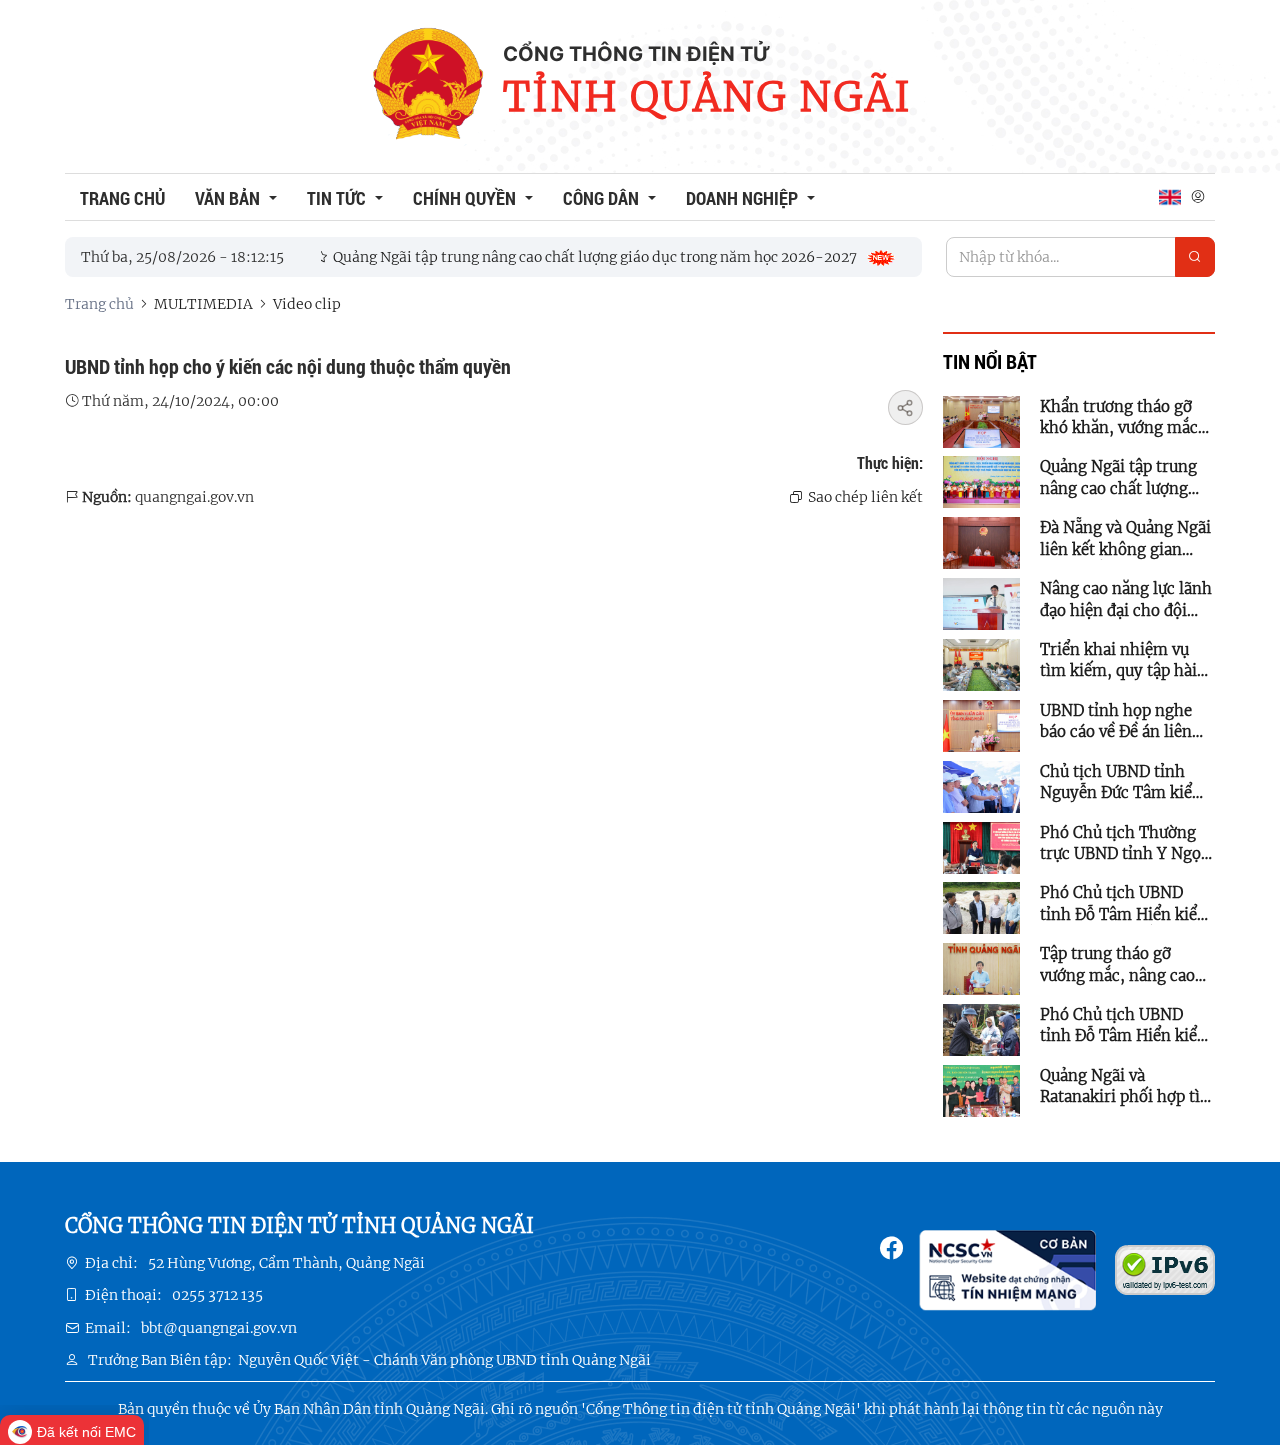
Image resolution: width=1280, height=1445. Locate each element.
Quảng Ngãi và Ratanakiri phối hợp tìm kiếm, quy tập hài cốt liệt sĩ (1127, 1087)
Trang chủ (99, 304)
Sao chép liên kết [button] (865, 497)
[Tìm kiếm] (1195, 257)
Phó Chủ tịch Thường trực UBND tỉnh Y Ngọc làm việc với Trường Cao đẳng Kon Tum (1124, 844)
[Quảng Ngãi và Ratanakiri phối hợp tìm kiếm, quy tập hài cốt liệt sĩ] (982, 1090)
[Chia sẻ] (905, 407)
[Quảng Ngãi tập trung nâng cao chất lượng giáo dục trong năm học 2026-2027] (982, 481)
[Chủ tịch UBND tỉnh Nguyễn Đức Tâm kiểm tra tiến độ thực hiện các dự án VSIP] (982, 786)
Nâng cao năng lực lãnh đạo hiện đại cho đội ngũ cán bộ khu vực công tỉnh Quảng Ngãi (1126, 600)
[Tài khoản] (1198, 197)
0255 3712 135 (217, 1295)
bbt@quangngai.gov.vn (219, 1328)
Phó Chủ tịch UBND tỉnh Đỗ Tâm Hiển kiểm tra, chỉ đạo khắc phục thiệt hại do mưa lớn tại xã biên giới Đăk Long (1126, 904)
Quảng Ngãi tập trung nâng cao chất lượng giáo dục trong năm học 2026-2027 (1127, 478)
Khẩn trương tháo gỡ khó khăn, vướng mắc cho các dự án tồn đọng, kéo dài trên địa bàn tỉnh (1127, 418)
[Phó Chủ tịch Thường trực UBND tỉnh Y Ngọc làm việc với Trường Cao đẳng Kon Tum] (982, 846)
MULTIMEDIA (203, 304)
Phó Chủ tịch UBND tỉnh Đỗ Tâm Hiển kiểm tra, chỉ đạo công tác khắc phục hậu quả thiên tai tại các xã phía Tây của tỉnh (1126, 1026)
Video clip (307, 304)
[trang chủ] (427, 86)
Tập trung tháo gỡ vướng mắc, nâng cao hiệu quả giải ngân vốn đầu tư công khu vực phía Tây (1122, 965)
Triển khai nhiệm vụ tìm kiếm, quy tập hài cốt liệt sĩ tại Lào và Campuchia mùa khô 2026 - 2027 (1118, 661)
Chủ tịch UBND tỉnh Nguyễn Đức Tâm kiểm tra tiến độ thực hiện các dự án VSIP (1123, 783)
